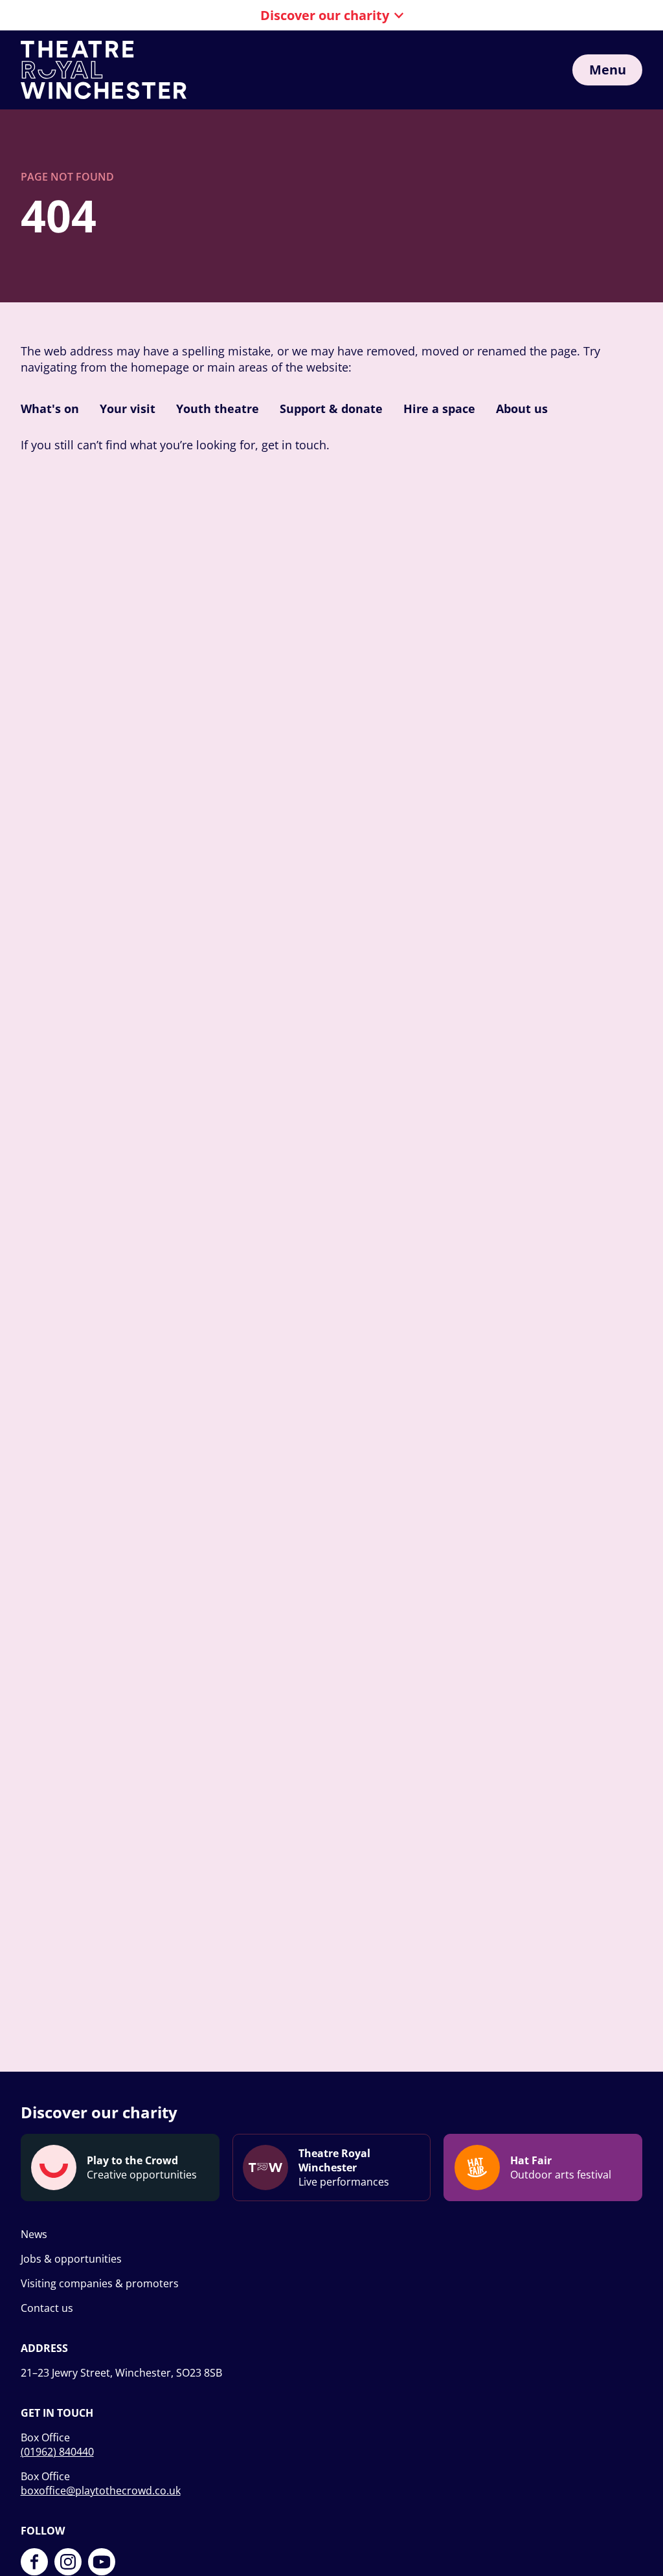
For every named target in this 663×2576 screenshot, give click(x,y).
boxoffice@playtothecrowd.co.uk (101, 2491)
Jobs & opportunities (71, 2259)
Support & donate (331, 409)
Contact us (47, 2308)
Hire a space (439, 409)
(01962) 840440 (57, 2452)
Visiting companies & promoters (100, 2283)
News (34, 2234)
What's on (50, 409)
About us (522, 409)
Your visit (128, 409)
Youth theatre (218, 409)
